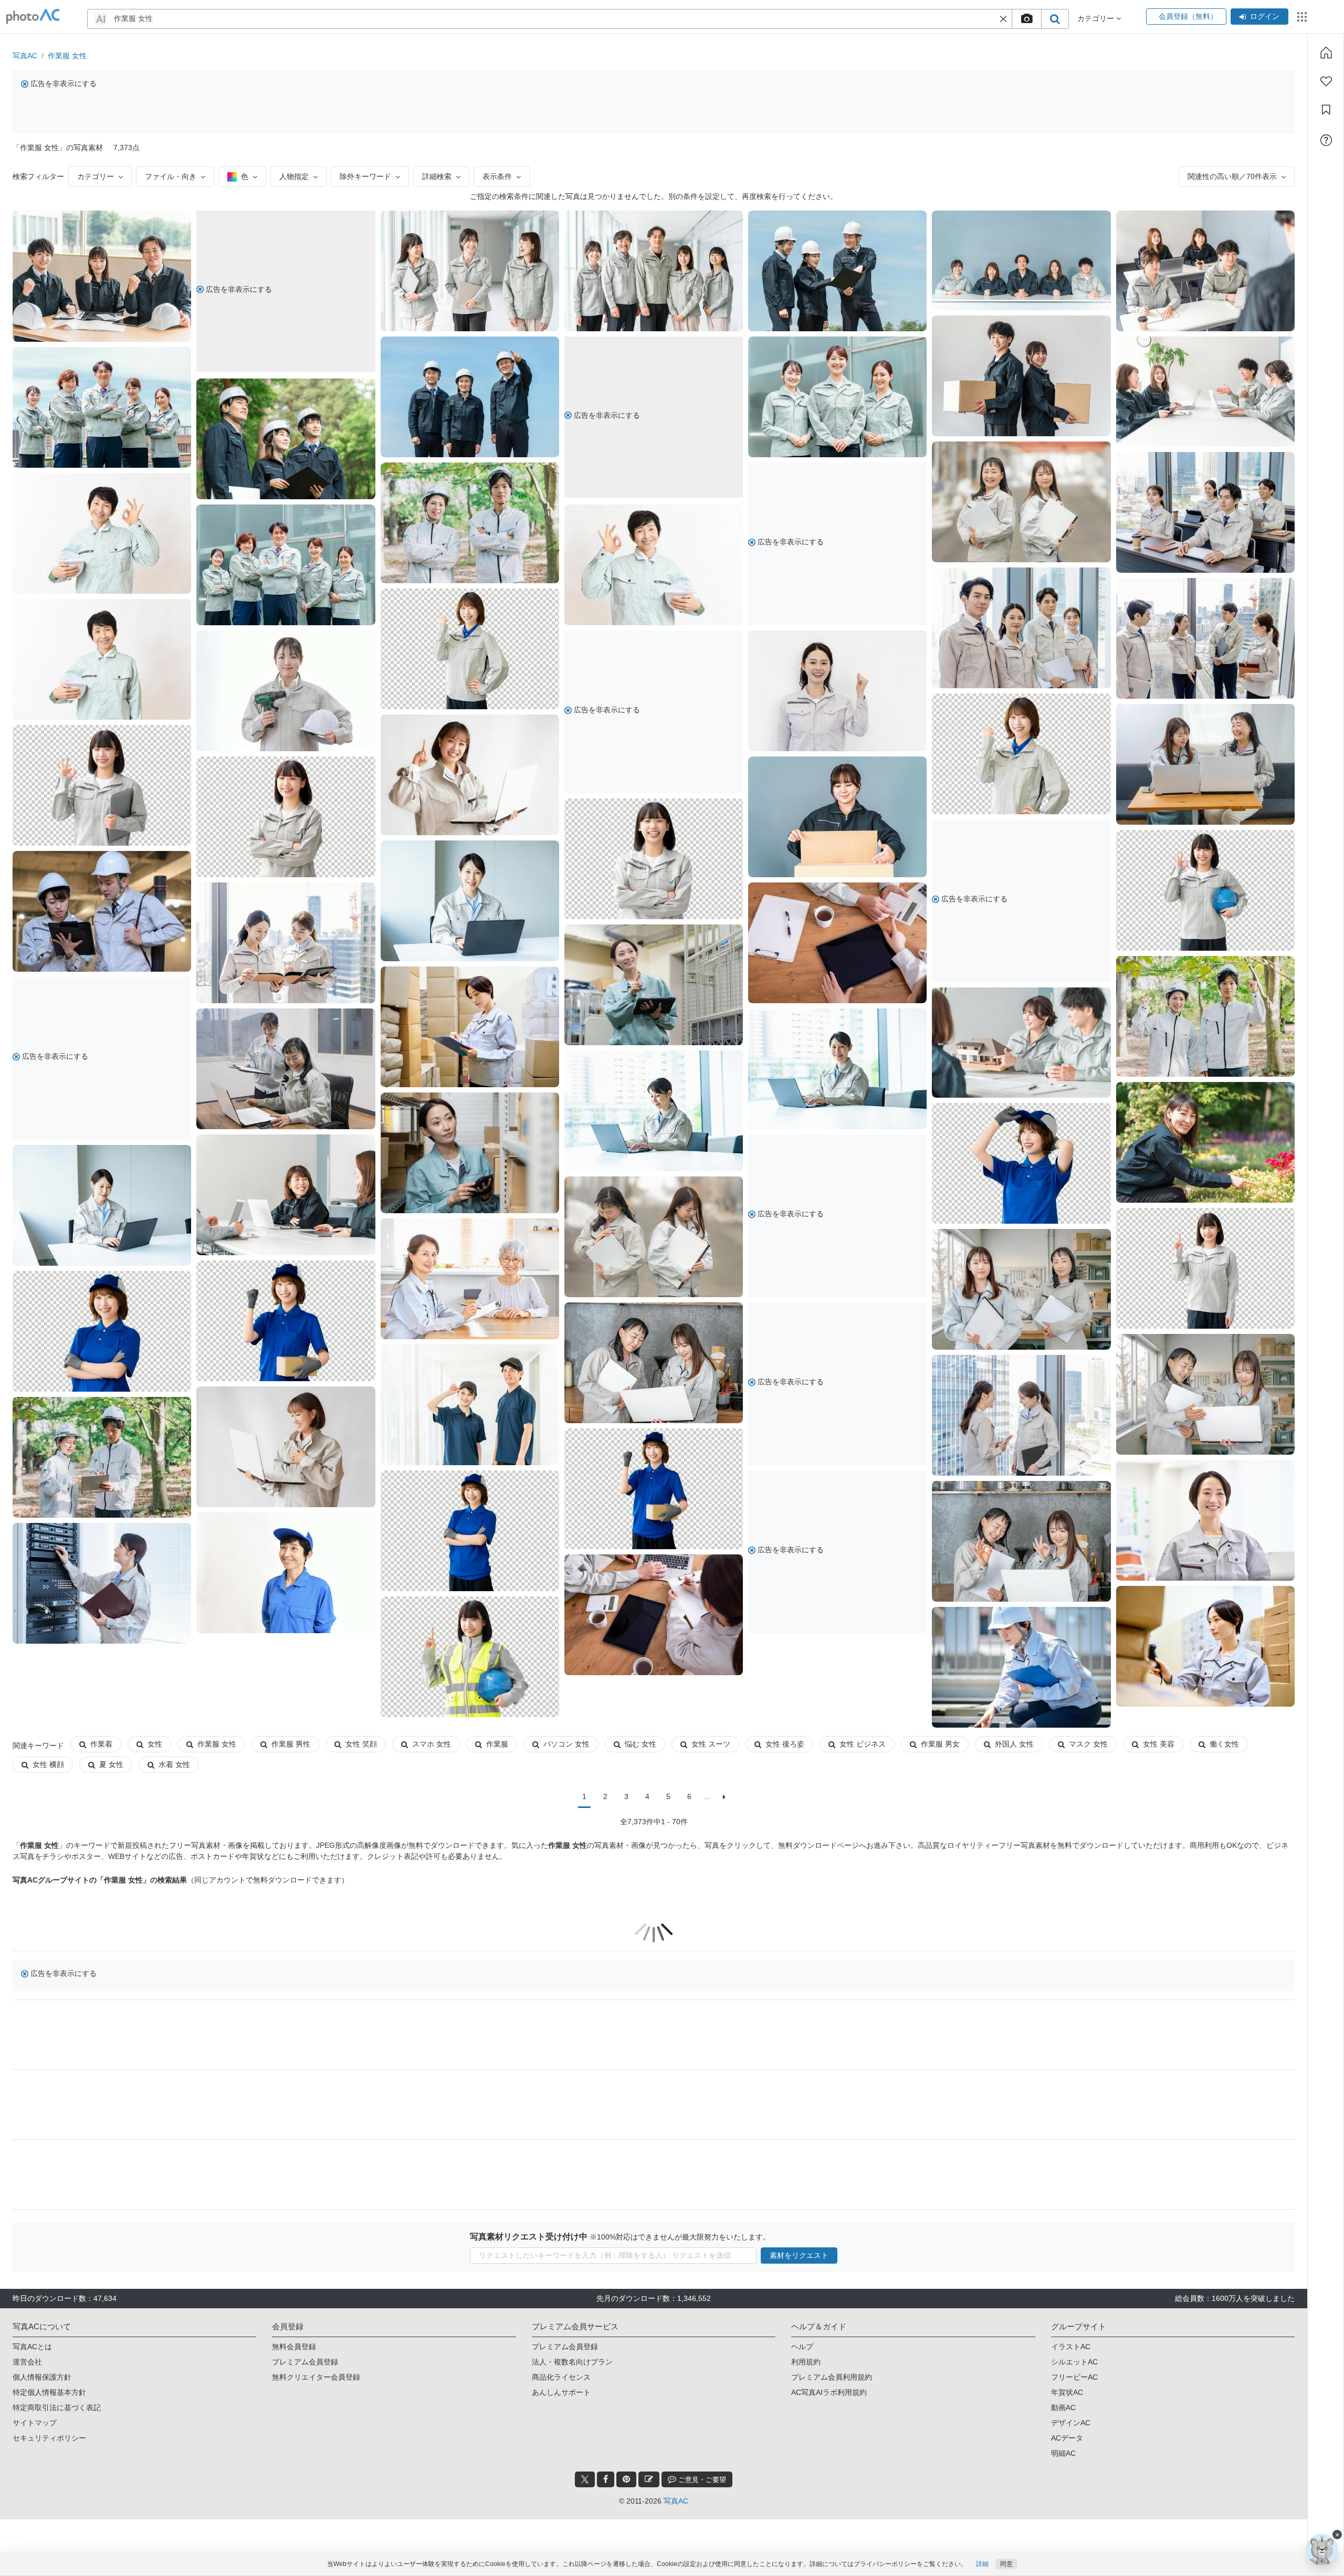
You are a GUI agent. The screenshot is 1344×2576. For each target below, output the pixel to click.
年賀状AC (1067, 2392)
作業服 (497, 1744)
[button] (1003, 19)
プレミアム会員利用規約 (832, 2377)
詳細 (982, 2564)
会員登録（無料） (1186, 16)
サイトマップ (35, 2423)
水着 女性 (174, 1764)
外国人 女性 (1014, 1744)
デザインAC (1071, 2423)
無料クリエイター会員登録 (316, 2377)
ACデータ (1067, 2438)
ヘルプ (802, 2347)
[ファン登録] (1326, 81)
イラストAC (1071, 2347)
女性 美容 (1159, 1744)
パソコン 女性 (566, 1744)
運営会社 (27, 2362)
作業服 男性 (291, 1744)
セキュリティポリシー (49, 2438)
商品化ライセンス (561, 2377)
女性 (155, 1744)
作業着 (101, 1744)
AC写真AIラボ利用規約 (829, 2392)
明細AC (1063, 2453)
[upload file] (1026, 19)
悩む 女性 (640, 1744)
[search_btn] (1055, 19)
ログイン (1265, 16)
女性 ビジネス (863, 1744)
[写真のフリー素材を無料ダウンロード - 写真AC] (33, 17)
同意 (1006, 2564)
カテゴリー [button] (1097, 18)
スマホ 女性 (432, 1744)
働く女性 (1224, 1744)
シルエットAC (1074, 2362)
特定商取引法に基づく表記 (57, 2407)
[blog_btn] (649, 2479)
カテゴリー (96, 176)
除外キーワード (365, 176)
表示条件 (497, 176)
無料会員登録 (294, 2347)
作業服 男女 (940, 1744)
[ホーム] (1326, 52)
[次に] (724, 1797)
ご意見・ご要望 (701, 2480)
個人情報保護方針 (42, 2377)
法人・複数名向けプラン (572, 2362)
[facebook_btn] (606, 2479)
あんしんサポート (561, 2392)
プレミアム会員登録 (305, 2362)
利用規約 (806, 2362)
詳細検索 (437, 176)
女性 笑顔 (361, 1744)
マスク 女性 (1088, 1744)
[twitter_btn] (585, 2479)
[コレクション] (1326, 110)
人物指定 (294, 176)
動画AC (1063, 2407)
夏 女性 (111, 1764)
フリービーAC (1074, 2377)
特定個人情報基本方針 (49, 2392)
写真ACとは (32, 2347)
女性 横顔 (48, 1764)
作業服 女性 (67, 56)
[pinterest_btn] (626, 2479)
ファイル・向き (171, 176)
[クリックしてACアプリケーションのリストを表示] (1302, 17)
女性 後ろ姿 (785, 1744)
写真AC (25, 56)
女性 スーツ (711, 1744)
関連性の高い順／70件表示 (1232, 176)
